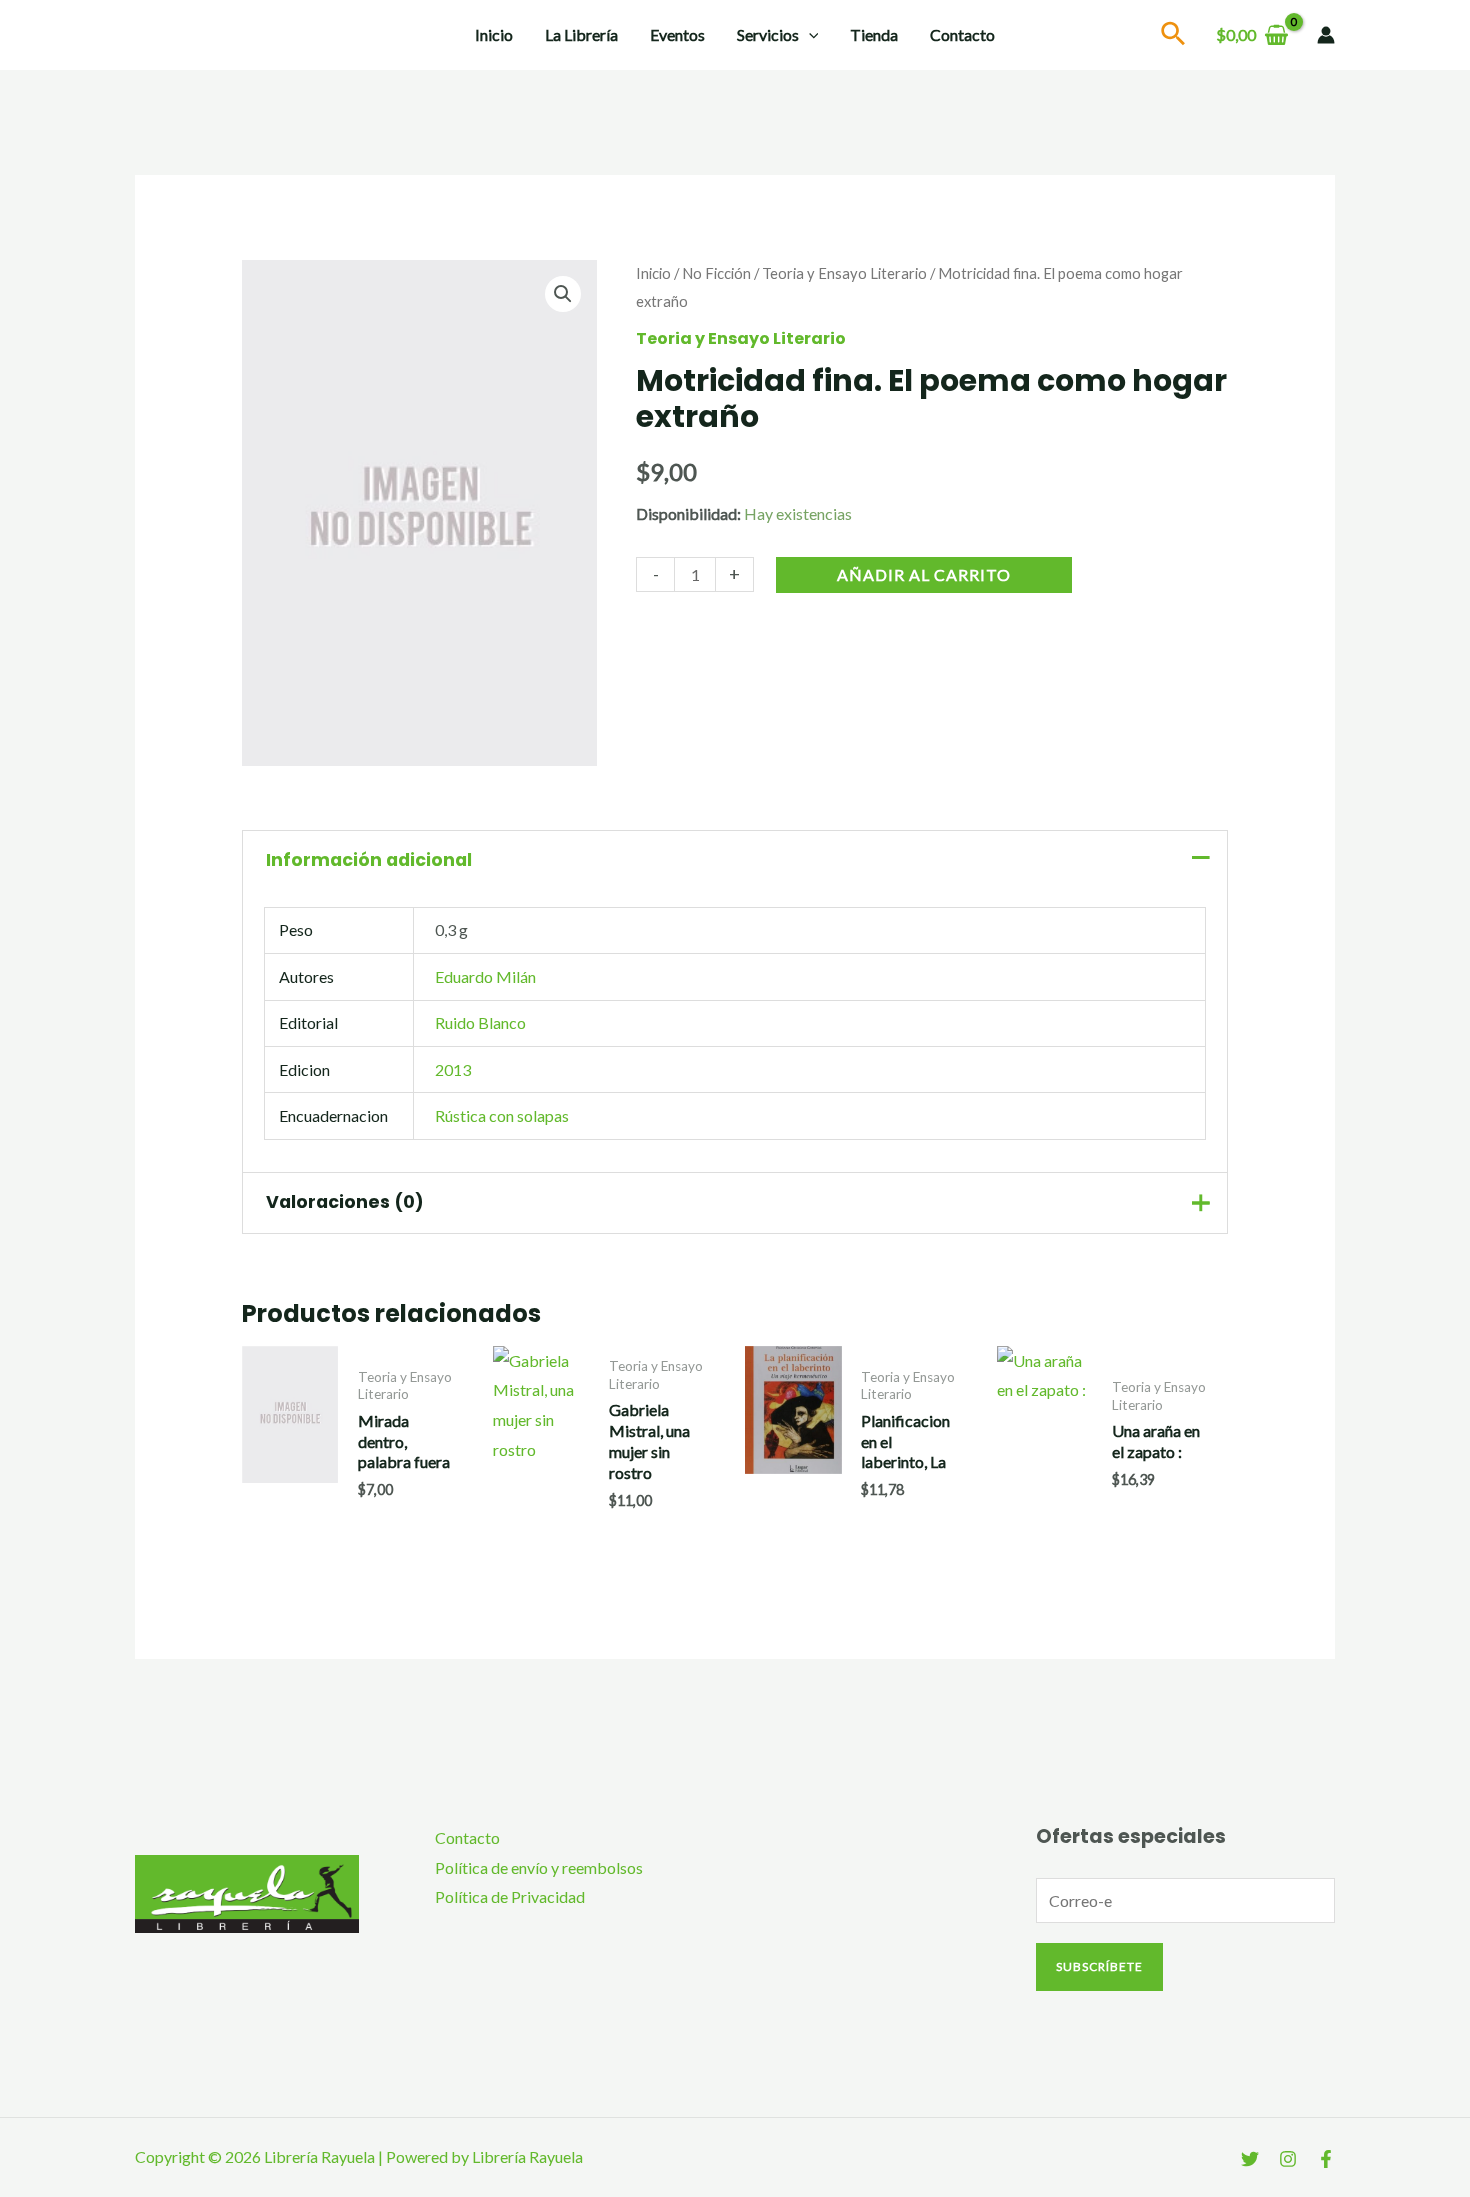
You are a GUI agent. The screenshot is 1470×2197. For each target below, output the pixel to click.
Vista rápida (290, 1500)
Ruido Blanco (480, 1022)
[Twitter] (1250, 2159)
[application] (809, 35)
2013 (453, 1069)
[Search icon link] (1174, 36)
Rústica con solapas (502, 1115)
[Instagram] (1288, 2159)
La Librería (581, 34)
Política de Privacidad (510, 1896)
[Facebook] (1326, 2159)
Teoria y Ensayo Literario (844, 273)
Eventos (677, 34)
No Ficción (716, 273)
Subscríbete (1099, 1966)
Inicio (494, 34)
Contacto (962, 34)
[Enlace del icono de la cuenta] (1326, 35)
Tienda (874, 34)
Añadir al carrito (924, 574)
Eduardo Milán (485, 976)
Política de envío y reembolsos (539, 1867)
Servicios (768, 34)
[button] (563, 294)
